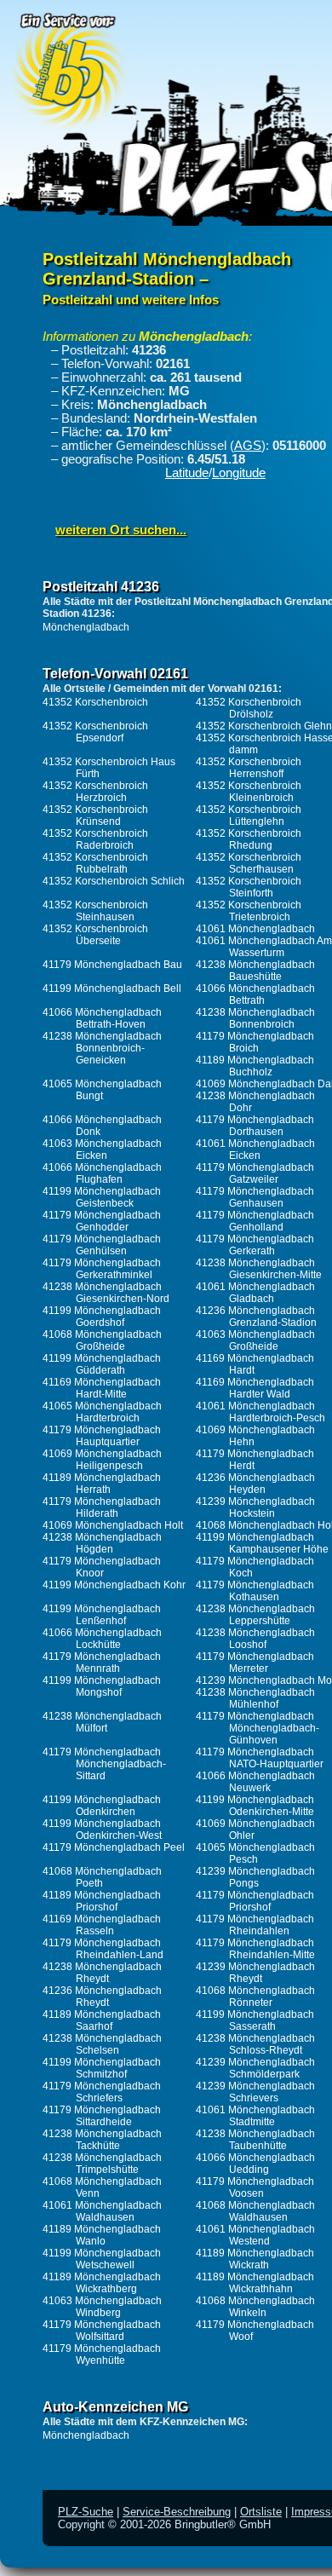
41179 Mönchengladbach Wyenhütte (102, 2354)
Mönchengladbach (86, 627)
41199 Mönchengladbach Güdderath (102, 1364)
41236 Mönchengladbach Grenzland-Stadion (256, 1317)
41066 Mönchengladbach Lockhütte (102, 1639)
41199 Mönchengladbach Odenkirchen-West (102, 1830)
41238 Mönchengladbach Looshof (255, 1639)
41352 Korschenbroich (95, 702)
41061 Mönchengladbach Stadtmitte (255, 2116)
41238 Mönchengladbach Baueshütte (255, 971)
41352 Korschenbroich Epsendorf (95, 732)
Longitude (239, 473)
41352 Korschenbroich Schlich (114, 881)
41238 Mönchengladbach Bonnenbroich (255, 1018)
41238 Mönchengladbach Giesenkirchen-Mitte (259, 1269)
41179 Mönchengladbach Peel (114, 1847)
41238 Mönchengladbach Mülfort (102, 1722)
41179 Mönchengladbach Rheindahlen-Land (103, 1949)
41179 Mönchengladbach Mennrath (102, 1663)
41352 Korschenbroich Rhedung (249, 839)
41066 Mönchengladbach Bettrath (255, 994)
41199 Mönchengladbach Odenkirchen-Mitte (255, 1806)
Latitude (187, 473)
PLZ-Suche (86, 2512)
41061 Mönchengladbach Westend (255, 2235)
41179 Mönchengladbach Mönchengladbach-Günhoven (258, 1728)
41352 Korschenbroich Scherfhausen (249, 863)
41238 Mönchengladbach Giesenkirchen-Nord (106, 1293)
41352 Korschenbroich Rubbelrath (95, 863)
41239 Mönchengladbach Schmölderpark (255, 2068)
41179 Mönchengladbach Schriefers (102, 2092)
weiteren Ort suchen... (121, 530)
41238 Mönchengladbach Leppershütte (255, 1615)
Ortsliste (261, 2512)
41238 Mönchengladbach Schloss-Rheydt (255, 2044)
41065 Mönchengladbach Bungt (102, 1090)
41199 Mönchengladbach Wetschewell (102, 2259)
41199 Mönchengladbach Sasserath (255, 2020)
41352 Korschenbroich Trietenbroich (249, 911)
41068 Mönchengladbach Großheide (102, 1340)
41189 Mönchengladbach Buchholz (255, 1066)
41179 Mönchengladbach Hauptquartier (102, 1436)
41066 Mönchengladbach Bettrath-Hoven (102, 1018)
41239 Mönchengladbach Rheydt (255, 1973)
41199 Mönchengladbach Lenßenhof (102, 1615)
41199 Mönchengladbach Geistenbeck (102, 1197)
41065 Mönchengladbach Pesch (255, 1853)
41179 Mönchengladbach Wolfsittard (102, 2331)
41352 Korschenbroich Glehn (264, 726)
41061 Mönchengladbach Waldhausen (102, 2211)
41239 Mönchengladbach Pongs (255, 1877)
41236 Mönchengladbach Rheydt (102, 1997)
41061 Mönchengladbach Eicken (255, 1150)
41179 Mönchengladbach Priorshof (255, 1901)
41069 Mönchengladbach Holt (113, 1525)
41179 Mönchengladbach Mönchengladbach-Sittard (104, 1764)
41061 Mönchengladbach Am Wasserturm (264, 947)
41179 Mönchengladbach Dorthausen (255, 1126)
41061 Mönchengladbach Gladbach (255, 1293)
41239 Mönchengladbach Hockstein (255, 1507)
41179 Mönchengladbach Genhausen (255, 1197)
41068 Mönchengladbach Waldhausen (255, 2211)
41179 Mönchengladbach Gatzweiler (255, 1173)
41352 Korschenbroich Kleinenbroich (249, 792)
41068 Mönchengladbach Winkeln (255, 2307)
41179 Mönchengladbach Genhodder (102, 1221)
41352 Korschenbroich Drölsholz (249, 708)
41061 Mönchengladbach (255, 929)
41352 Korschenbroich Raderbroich (95, 839)
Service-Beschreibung (177, 2512)
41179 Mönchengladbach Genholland (255, 1221)
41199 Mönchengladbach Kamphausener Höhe (262, 1543)
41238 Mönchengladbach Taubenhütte (255, 2140)
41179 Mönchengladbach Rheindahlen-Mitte (255, 1949)
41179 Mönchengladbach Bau (112, 965)
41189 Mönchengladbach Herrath (102, 1484)
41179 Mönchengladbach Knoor (102, 1567)
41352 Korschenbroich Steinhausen (95, 911)
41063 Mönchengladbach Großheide (255, 1340)
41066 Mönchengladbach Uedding (255, 2164)
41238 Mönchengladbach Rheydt (102, 1973)
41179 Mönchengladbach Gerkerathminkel (102, 1269)
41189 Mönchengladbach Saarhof (102, 2020)
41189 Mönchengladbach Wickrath (255, 2259)
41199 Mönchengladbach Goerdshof (102, 1317)
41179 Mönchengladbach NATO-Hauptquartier (260, 1758)
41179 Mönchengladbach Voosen (255, 2187)
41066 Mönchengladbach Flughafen (102, 1173)
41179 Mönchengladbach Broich (255, 1042)
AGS (248, 446)
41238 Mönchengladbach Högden (102, 1543)
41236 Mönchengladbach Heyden (255, 1484)
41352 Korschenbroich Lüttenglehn (249, 815)
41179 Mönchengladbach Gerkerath (255, 1245)
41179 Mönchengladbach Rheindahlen (255, 1925)
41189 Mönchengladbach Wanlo (102, 2235)
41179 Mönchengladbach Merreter (255, 1663)
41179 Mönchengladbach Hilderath (102, 1507)
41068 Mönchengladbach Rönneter (255, 1997)
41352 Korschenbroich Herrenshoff (249, 768)
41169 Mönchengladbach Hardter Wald (255, 1388)
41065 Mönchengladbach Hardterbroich (102, 1412)
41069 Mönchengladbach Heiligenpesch (102, 1460)
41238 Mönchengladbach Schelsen (102, 2044)
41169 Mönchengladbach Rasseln (102, 1925)
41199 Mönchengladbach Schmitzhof (102, 2068)
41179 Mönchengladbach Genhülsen (102, 1245)
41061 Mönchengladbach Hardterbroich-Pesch (260, 1412)
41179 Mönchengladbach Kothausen (255, 1591)
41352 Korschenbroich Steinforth (249, 887)
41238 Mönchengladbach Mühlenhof (255, 1698)
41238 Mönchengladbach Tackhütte (102, 2140)
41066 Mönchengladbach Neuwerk (255, 1782)
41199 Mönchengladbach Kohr (114, 1585)
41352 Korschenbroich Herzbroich (95, 792)
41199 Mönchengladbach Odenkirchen (102, 1806)
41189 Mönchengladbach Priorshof (102, 1901)
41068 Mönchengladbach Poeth (102, 1877)
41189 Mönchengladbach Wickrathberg (102, 2283)
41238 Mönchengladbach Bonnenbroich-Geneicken (102, 1048)
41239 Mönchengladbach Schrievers (255, 2092)
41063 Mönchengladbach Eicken (102, 1150)
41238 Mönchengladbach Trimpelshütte (102, 2164)
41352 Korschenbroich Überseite (95, 935)
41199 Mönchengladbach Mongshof (102, 1686)
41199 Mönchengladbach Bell (112, 988)
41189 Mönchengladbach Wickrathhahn (255, 2283)
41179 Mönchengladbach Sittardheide (102, 2116)
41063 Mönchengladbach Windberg (102, 2307)
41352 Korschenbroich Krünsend (95, 815)
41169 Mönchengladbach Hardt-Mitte (102, 1388)
